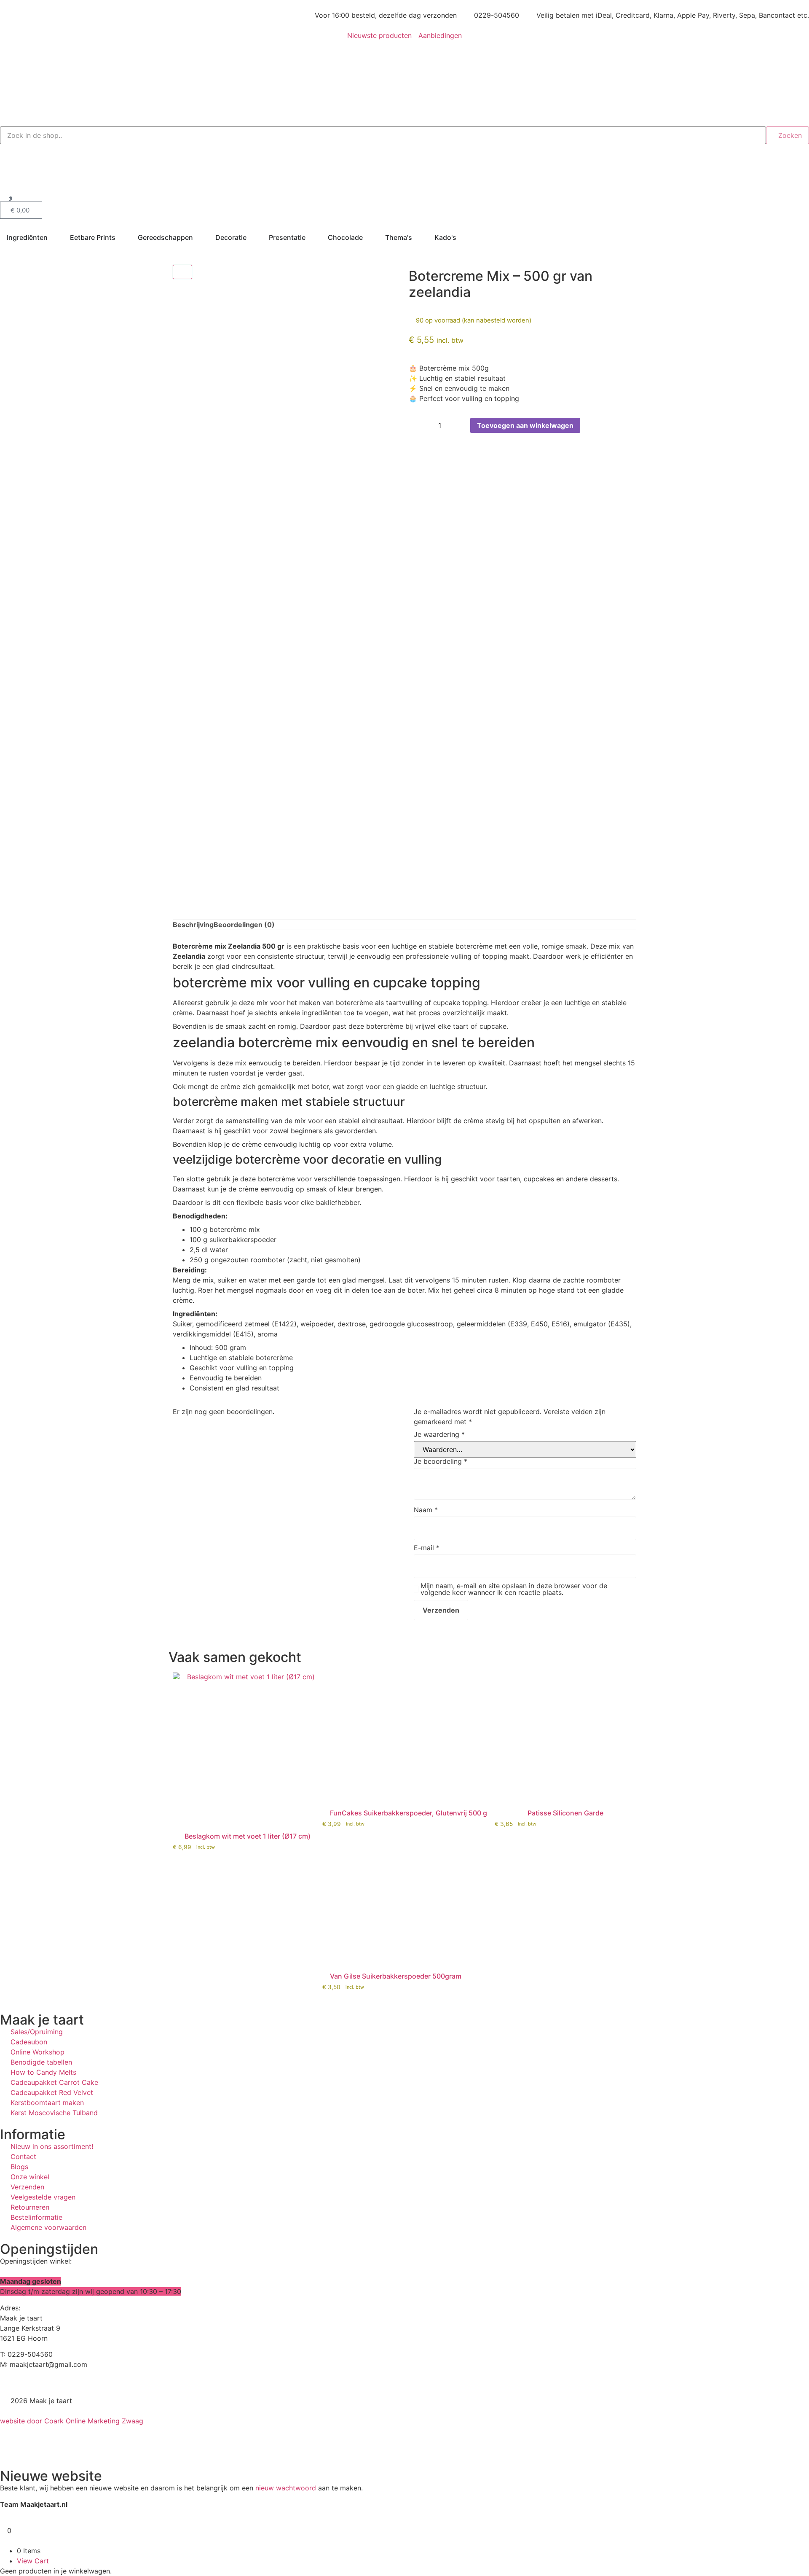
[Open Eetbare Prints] (121, 237)
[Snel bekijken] (180, 1855)
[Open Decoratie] (252, 237)
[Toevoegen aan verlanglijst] (589, 425)
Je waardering (439, 1434)
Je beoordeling (441, 1461)
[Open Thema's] (418, 237)
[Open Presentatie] (311, 237)
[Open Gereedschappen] (198, 237)
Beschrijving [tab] (193, 925)
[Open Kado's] (462, 237)
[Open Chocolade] (368, 237)
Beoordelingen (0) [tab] (244, 925)
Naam (426, 1510)
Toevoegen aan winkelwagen (525, 425)
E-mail (427, 1548)
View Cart (33, 2561)
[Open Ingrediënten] (53, 237)
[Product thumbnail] (182, 272)
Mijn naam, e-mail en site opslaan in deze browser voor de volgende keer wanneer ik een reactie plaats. (514, 1589)
